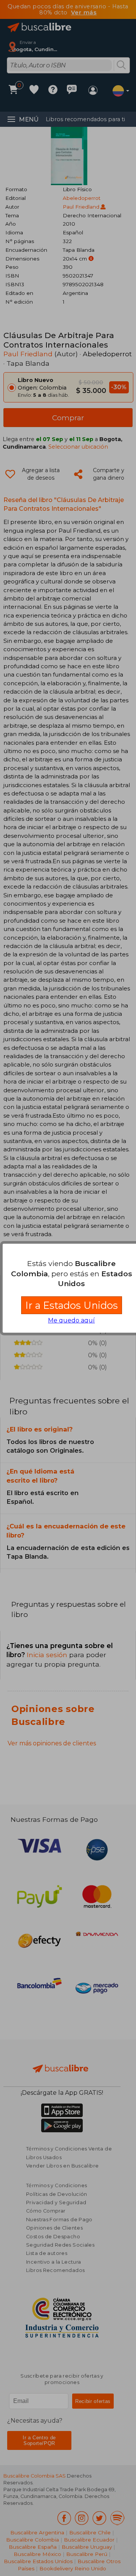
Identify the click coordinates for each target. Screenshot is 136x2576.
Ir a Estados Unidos (72, 1305)
